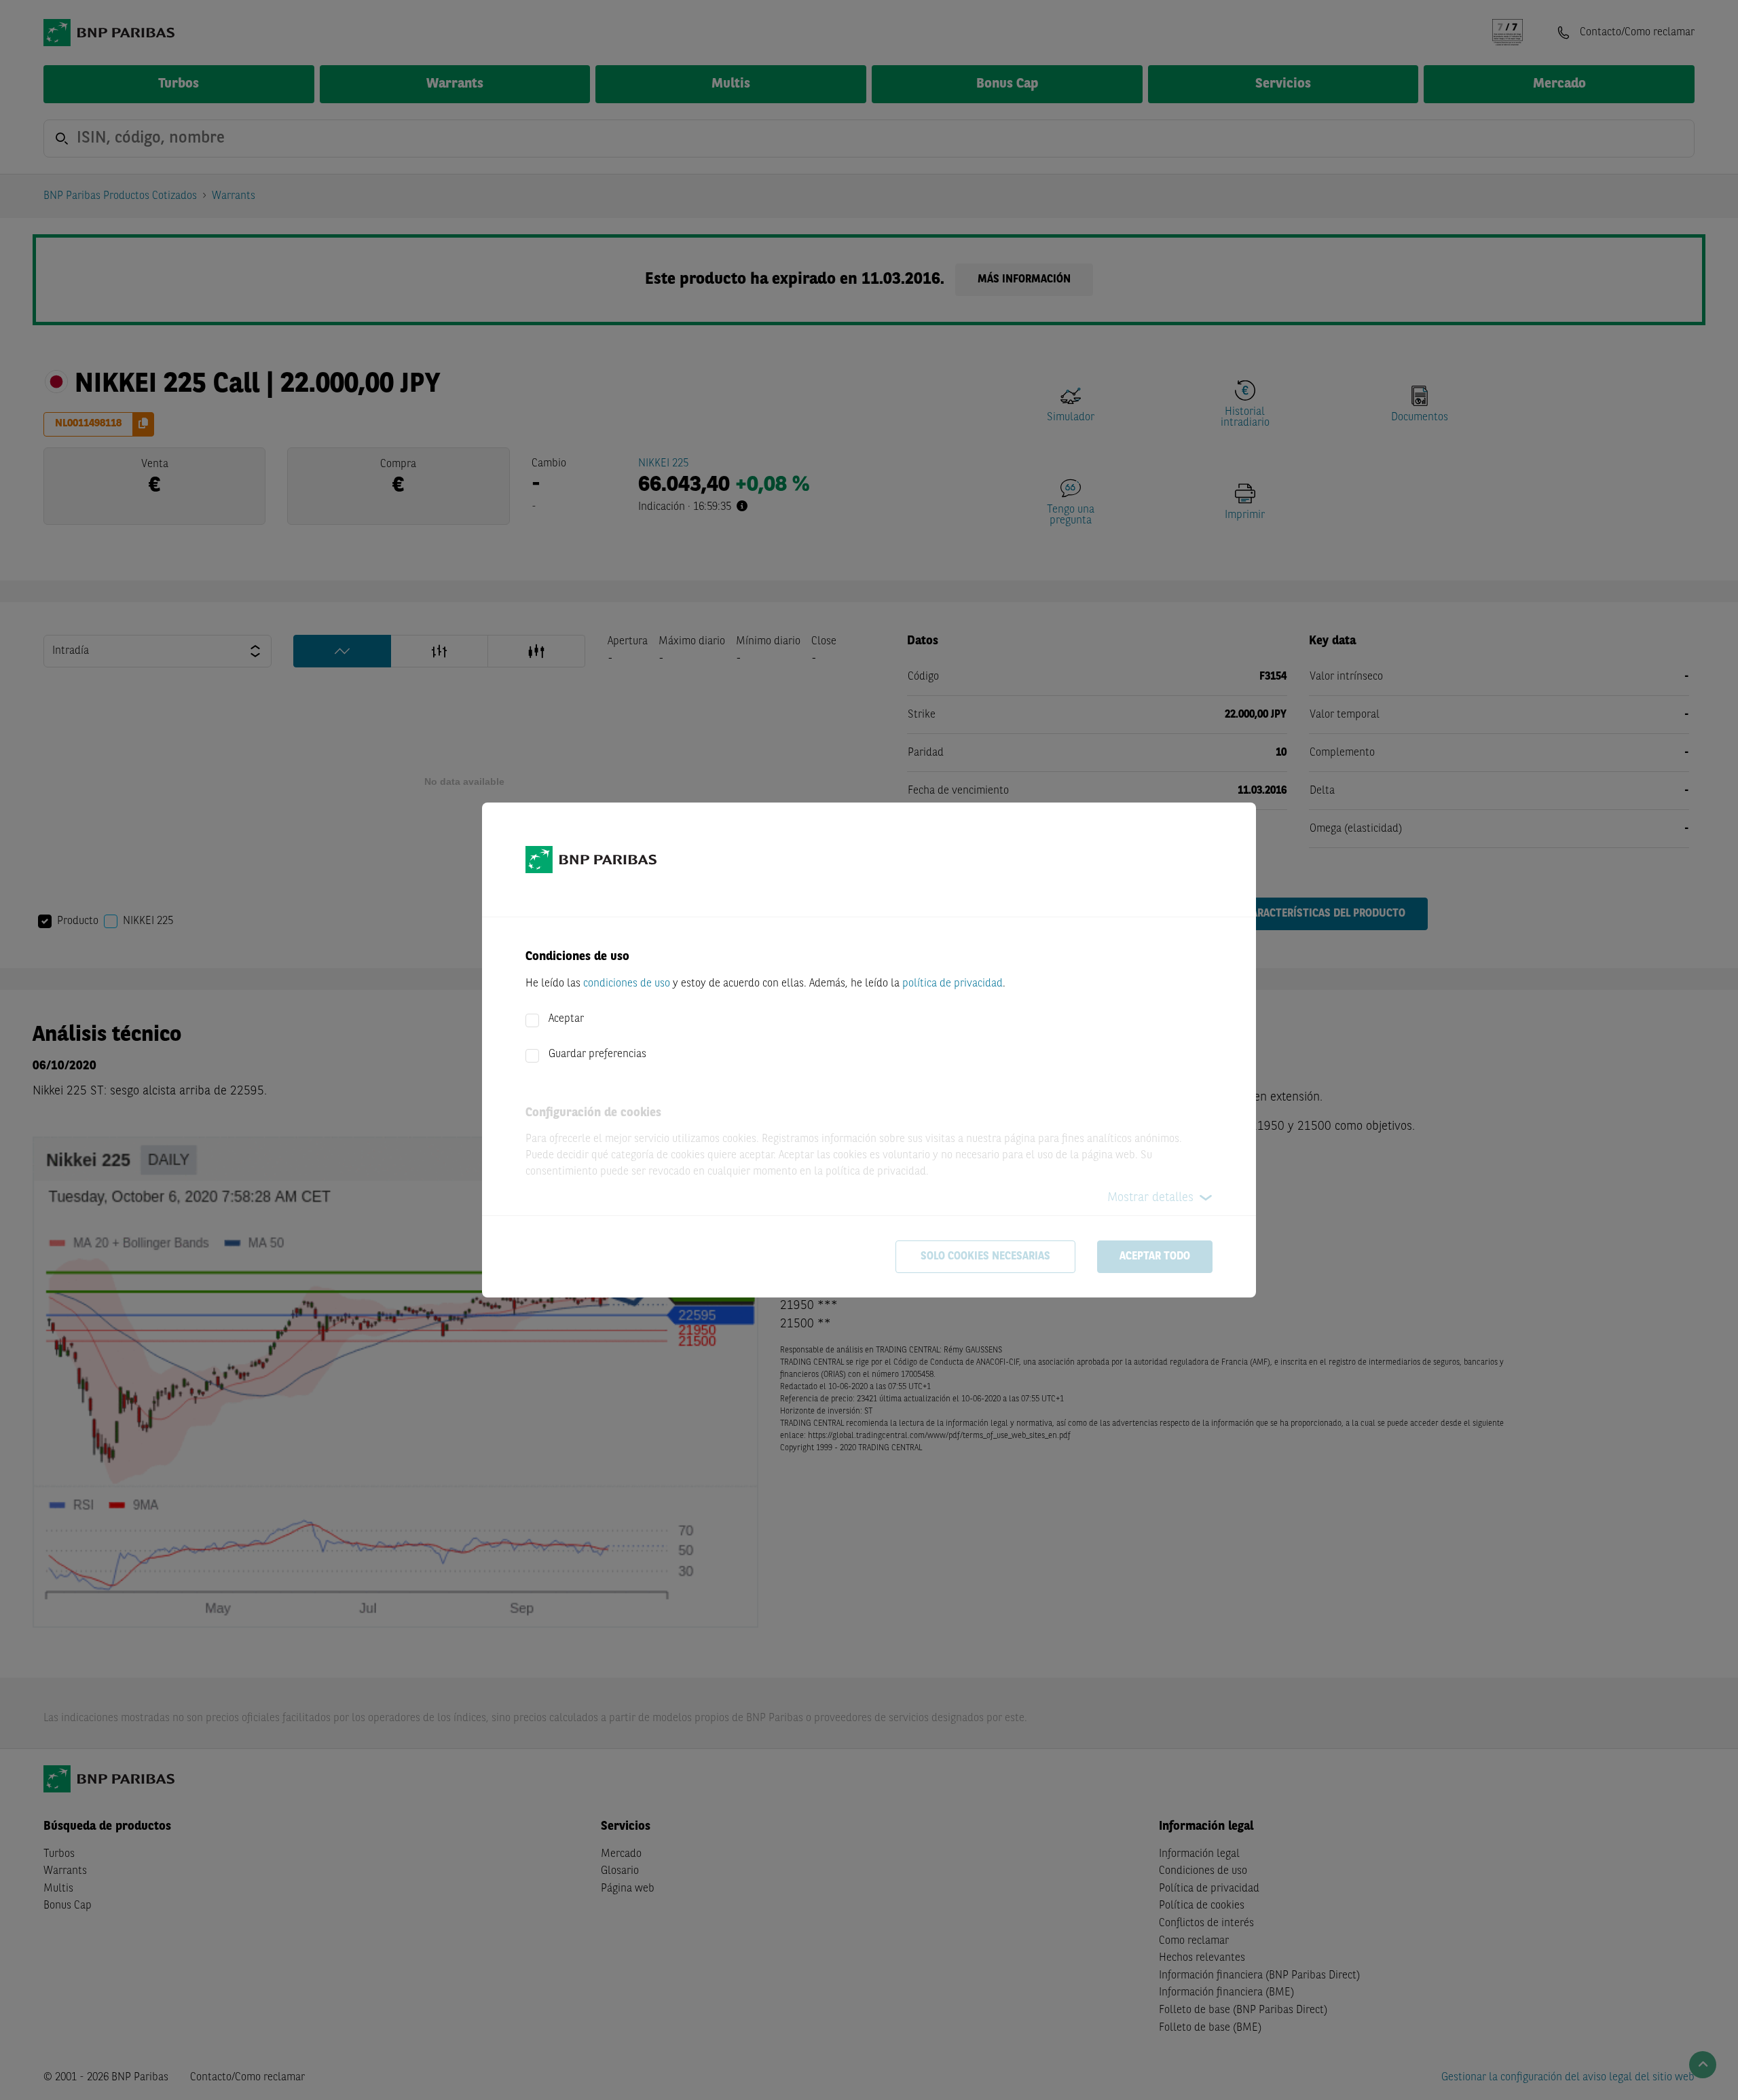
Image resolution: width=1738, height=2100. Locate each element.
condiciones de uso (627, 984)
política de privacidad (953, 984)
